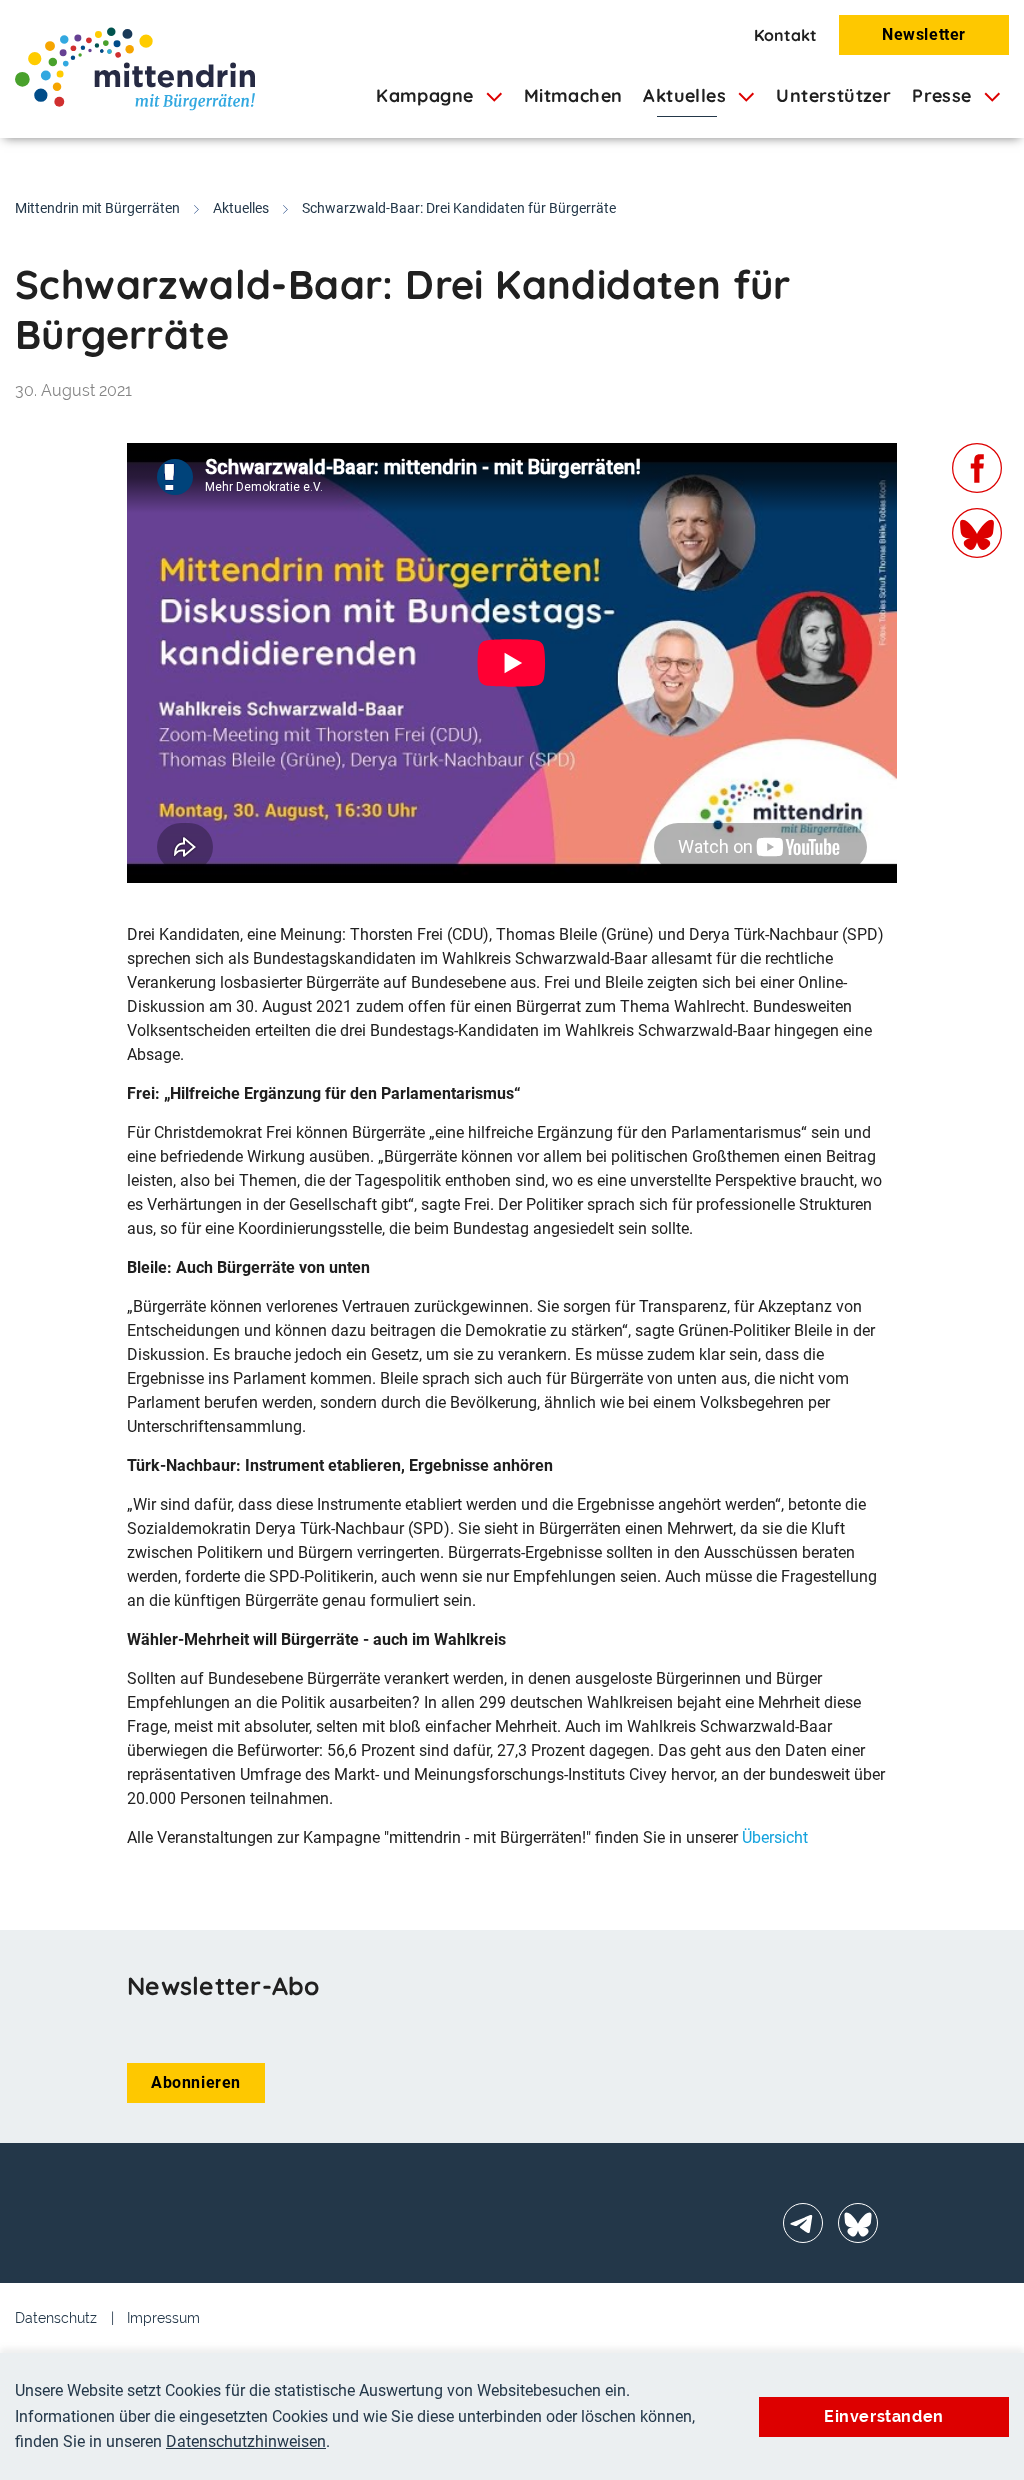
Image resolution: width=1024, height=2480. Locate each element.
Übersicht (775, 1837)
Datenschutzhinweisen (246, 2441)
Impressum (163, 2318)
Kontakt (785, 35)
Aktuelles (241, 208)
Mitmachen (573, 95)
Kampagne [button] (427, 95)
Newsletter (924, 34)
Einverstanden (884, 2416)
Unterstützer (833, 95)
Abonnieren (196, 2082)
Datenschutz (56, 2318)
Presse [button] (944, 95)
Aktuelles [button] (687, 95)
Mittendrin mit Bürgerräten (97, 208)
